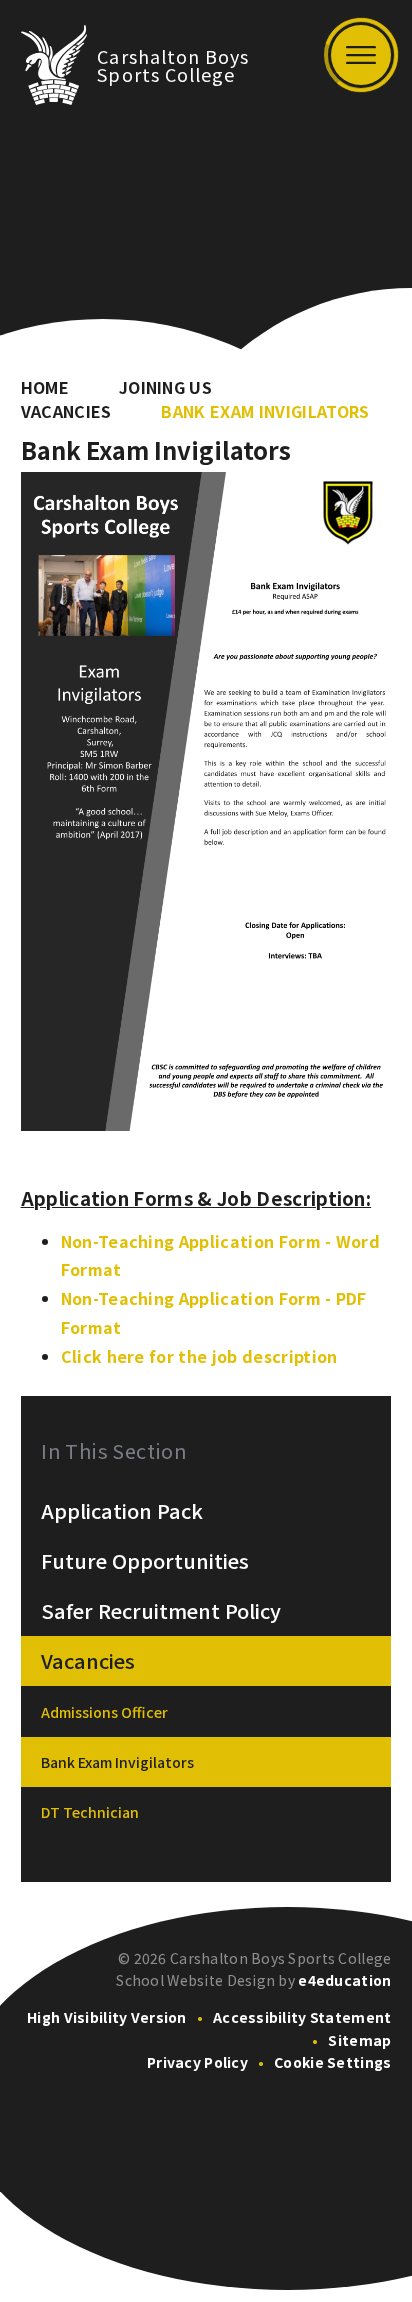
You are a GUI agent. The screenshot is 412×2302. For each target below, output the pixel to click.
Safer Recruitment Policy (161, 1611)
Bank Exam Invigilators (265, 411)
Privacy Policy (197, 2062)
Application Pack (122, 1511)
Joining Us (165, 387)
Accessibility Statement (302, 2017)
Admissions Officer (104, 1712)
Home (45, 387)
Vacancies (66, 411)
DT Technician (90, 1812)
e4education (344, 1980)
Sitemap (359, 2040)
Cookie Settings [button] (332, 2062)
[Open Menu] (361, 55)
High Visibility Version (106, 2017)
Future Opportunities (145, 1561)
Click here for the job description (199, 1356)
